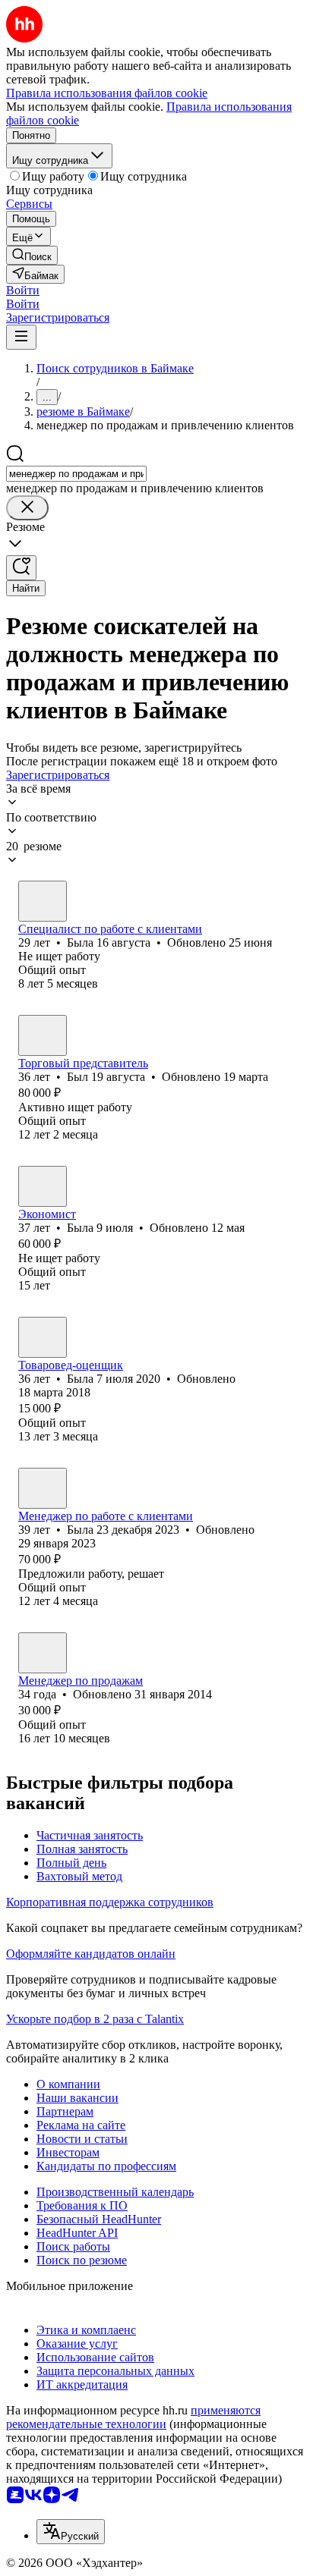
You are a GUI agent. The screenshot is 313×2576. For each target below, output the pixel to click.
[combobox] (76, 474)
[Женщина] (43, 901)
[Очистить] (27, 508)
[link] (32, 255)
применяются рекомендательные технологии (133, 2417)
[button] (23, 290)
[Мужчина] (43, 1035)
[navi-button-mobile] (21, 337)
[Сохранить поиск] (21, 568)
